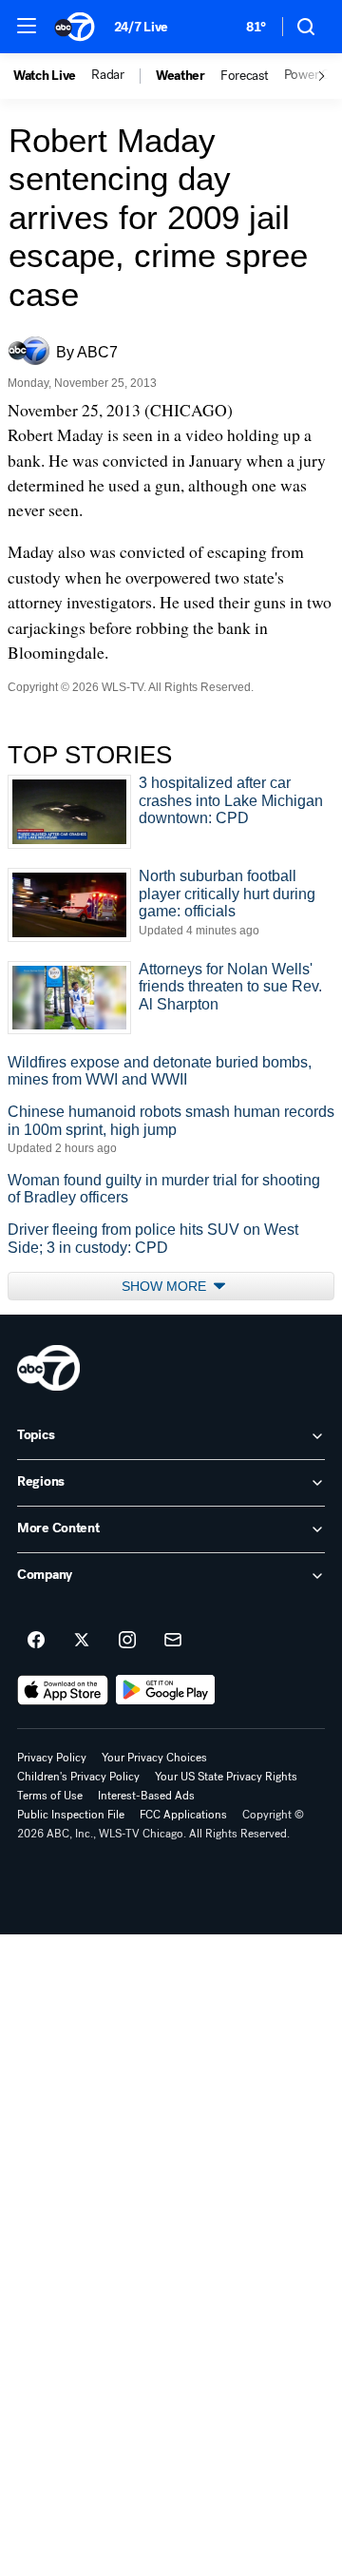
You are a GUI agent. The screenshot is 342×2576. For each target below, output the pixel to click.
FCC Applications (183, 1815)
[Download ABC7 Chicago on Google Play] (166, 1690)
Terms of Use (50, 1796)
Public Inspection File (71, 1815)
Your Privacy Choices (154, 1758)
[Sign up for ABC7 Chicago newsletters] (173, 1641)
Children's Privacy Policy (78, 1777)
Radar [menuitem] (108, 75)
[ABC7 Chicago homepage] (75, 27)
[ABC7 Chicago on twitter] (82, 1641)
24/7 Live (141, 27)
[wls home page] (48, 1368)
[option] (52, 76)
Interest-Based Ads (146, 1796)
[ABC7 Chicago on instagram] (127, 1641)
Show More (166, 1286)
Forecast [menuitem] (245, 76)
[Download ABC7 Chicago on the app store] (63, 1690)
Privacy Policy (52, 1758)
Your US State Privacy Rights (226, 1777)
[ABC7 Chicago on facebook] (36, 1641)
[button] (27, 26)
